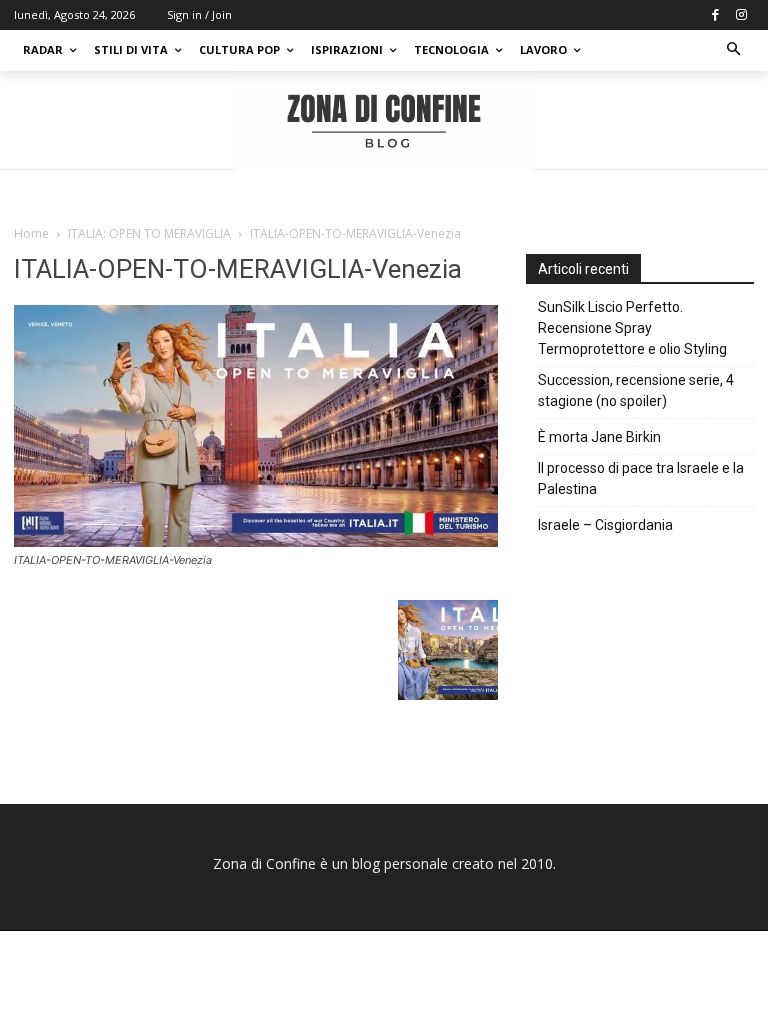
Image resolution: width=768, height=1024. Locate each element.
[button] (734, 50)
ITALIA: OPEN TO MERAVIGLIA (149, 233)
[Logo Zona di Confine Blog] (384, 120)
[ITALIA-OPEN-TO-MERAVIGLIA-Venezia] (256, 541)
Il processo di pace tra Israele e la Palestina (641, 478)
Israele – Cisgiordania (605, 525)
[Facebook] (715, 15)
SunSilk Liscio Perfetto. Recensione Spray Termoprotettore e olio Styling (632, 328)
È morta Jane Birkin (599, 437)
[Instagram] (741, 15)
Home (31, 233)
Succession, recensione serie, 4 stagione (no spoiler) (636, 390)
